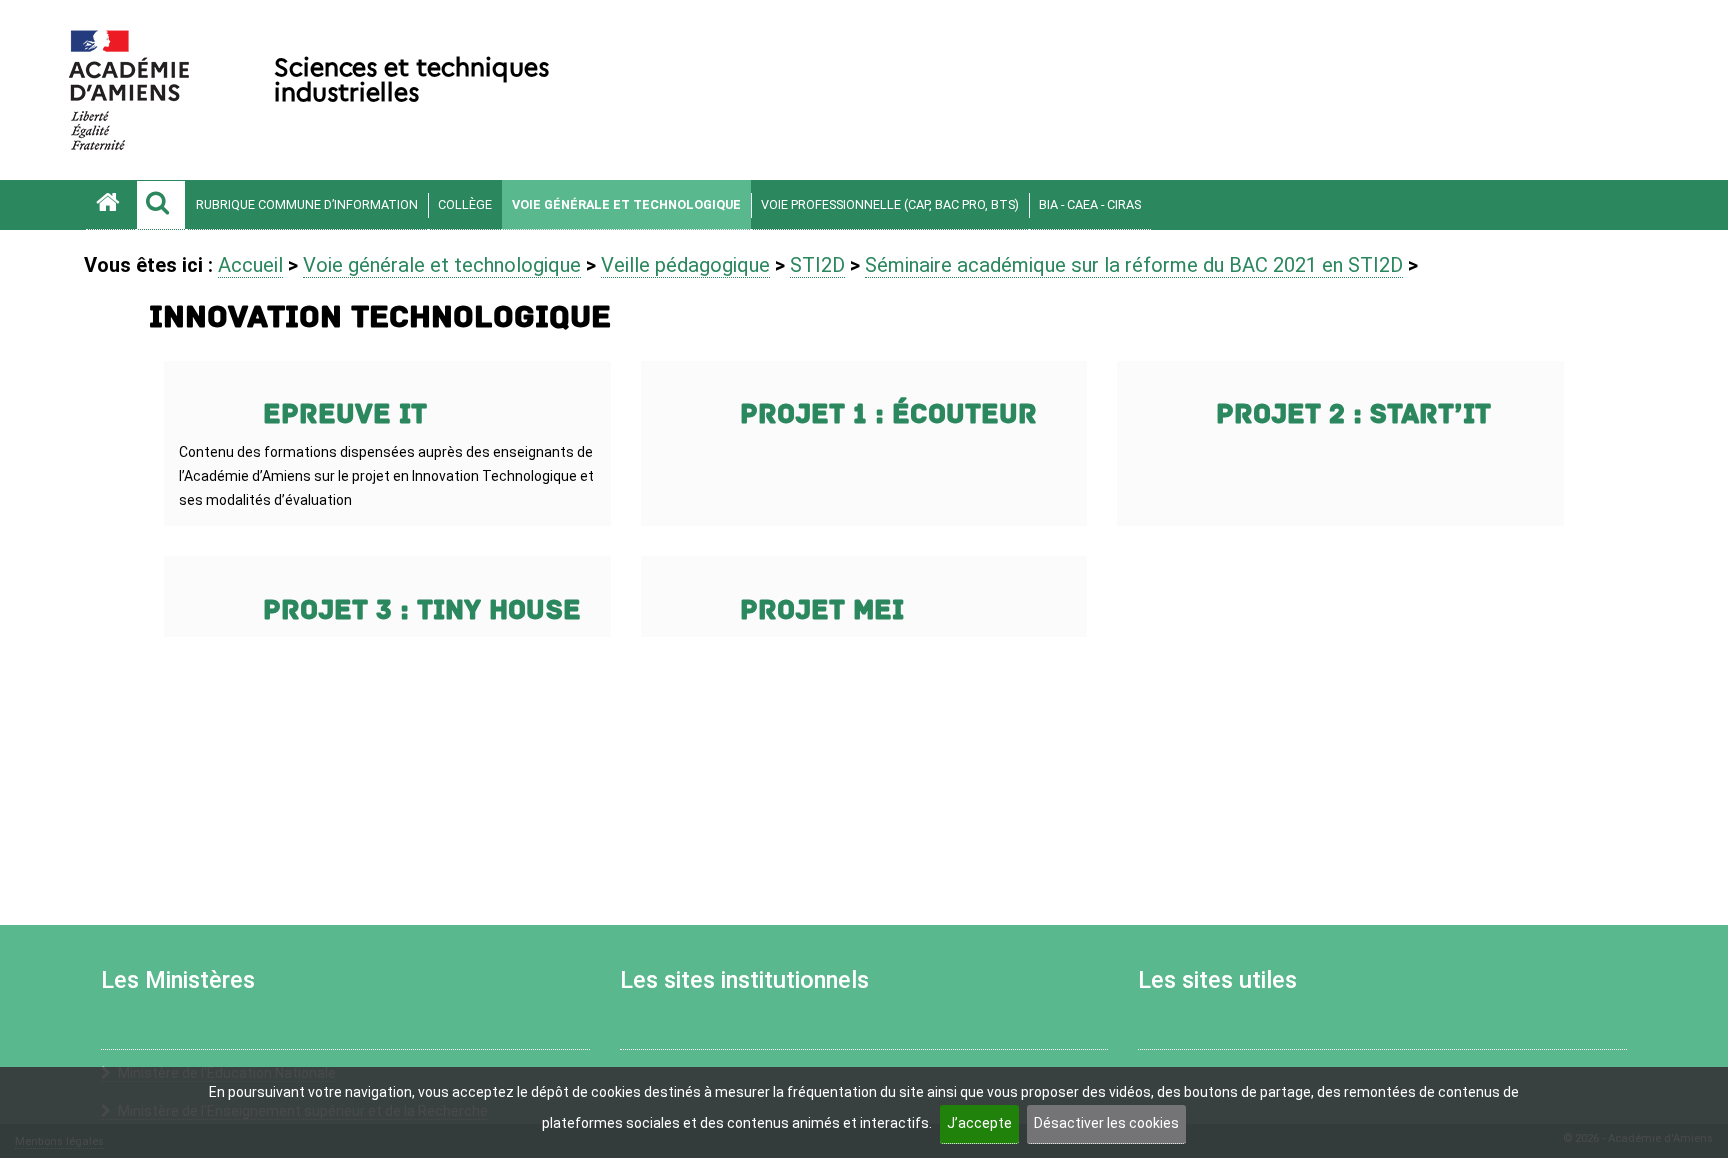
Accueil (250, 265)
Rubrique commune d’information (307, 204)
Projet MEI (822, 610)
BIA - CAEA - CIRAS (1090, 204)
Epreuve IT (345, 414)
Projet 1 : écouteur (888, 414)
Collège (465, 204)
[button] (161, 205)
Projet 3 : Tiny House (422, 610)
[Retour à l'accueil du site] (111, 205)
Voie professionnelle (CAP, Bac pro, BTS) (890, 204)
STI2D (817, 265)
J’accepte (979, 1123)
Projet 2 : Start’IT (1353, 414)
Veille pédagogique (685, 265)
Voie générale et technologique (626, 204)
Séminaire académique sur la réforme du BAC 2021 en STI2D (1134, 265)
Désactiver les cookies (1106, 1123)
